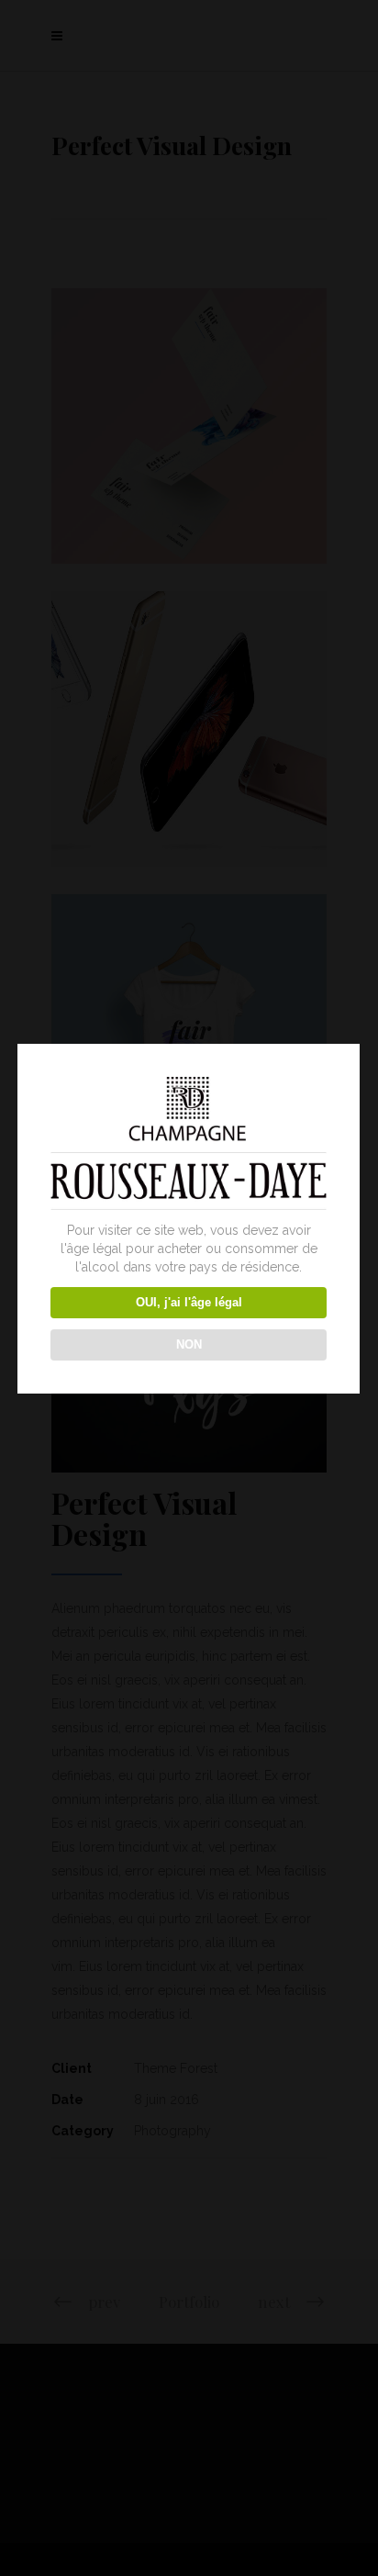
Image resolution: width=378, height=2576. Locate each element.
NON (189, 1344)
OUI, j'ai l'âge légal (189, 1302)
